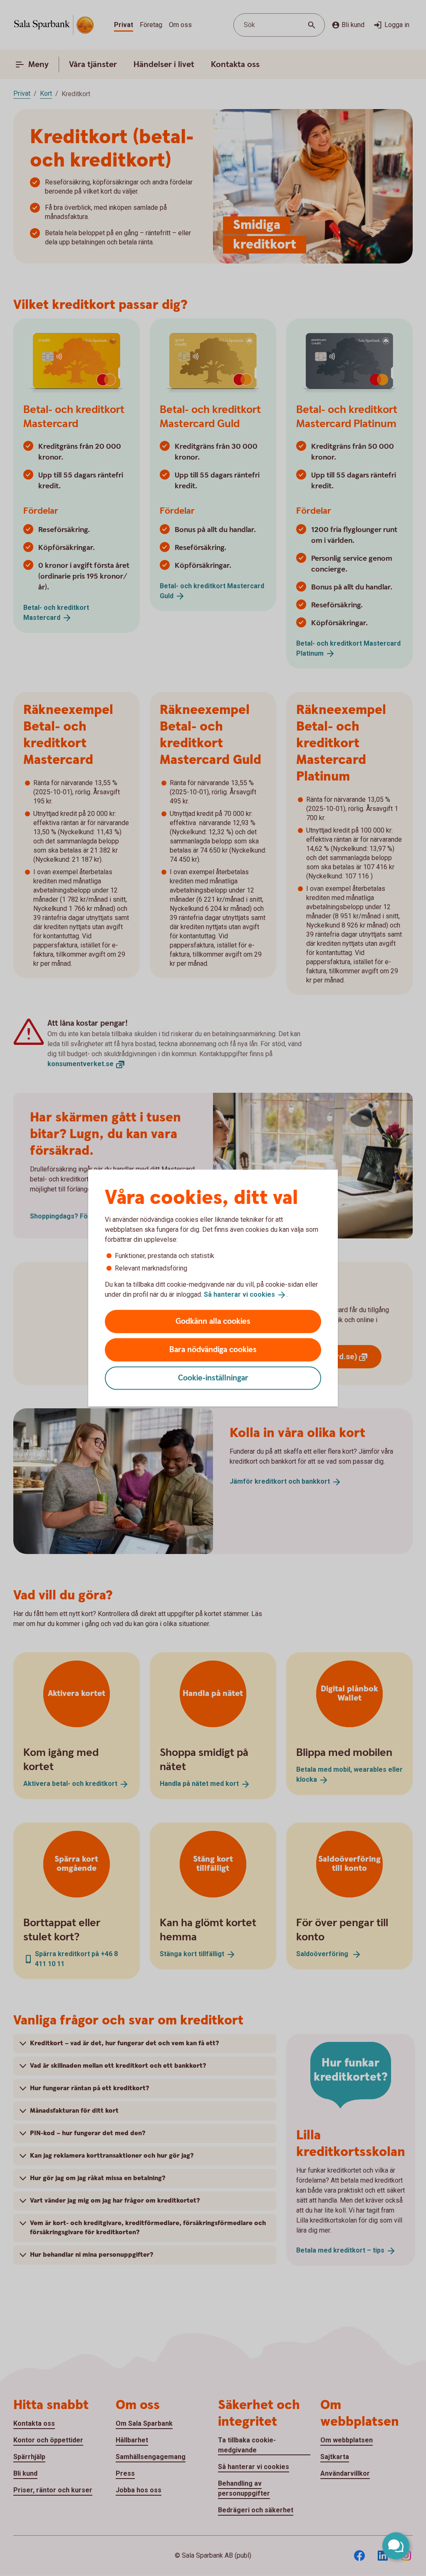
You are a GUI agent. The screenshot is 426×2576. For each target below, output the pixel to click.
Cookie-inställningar (213, 1378)
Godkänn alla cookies (213, 1321)
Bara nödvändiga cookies (213, 1349)
